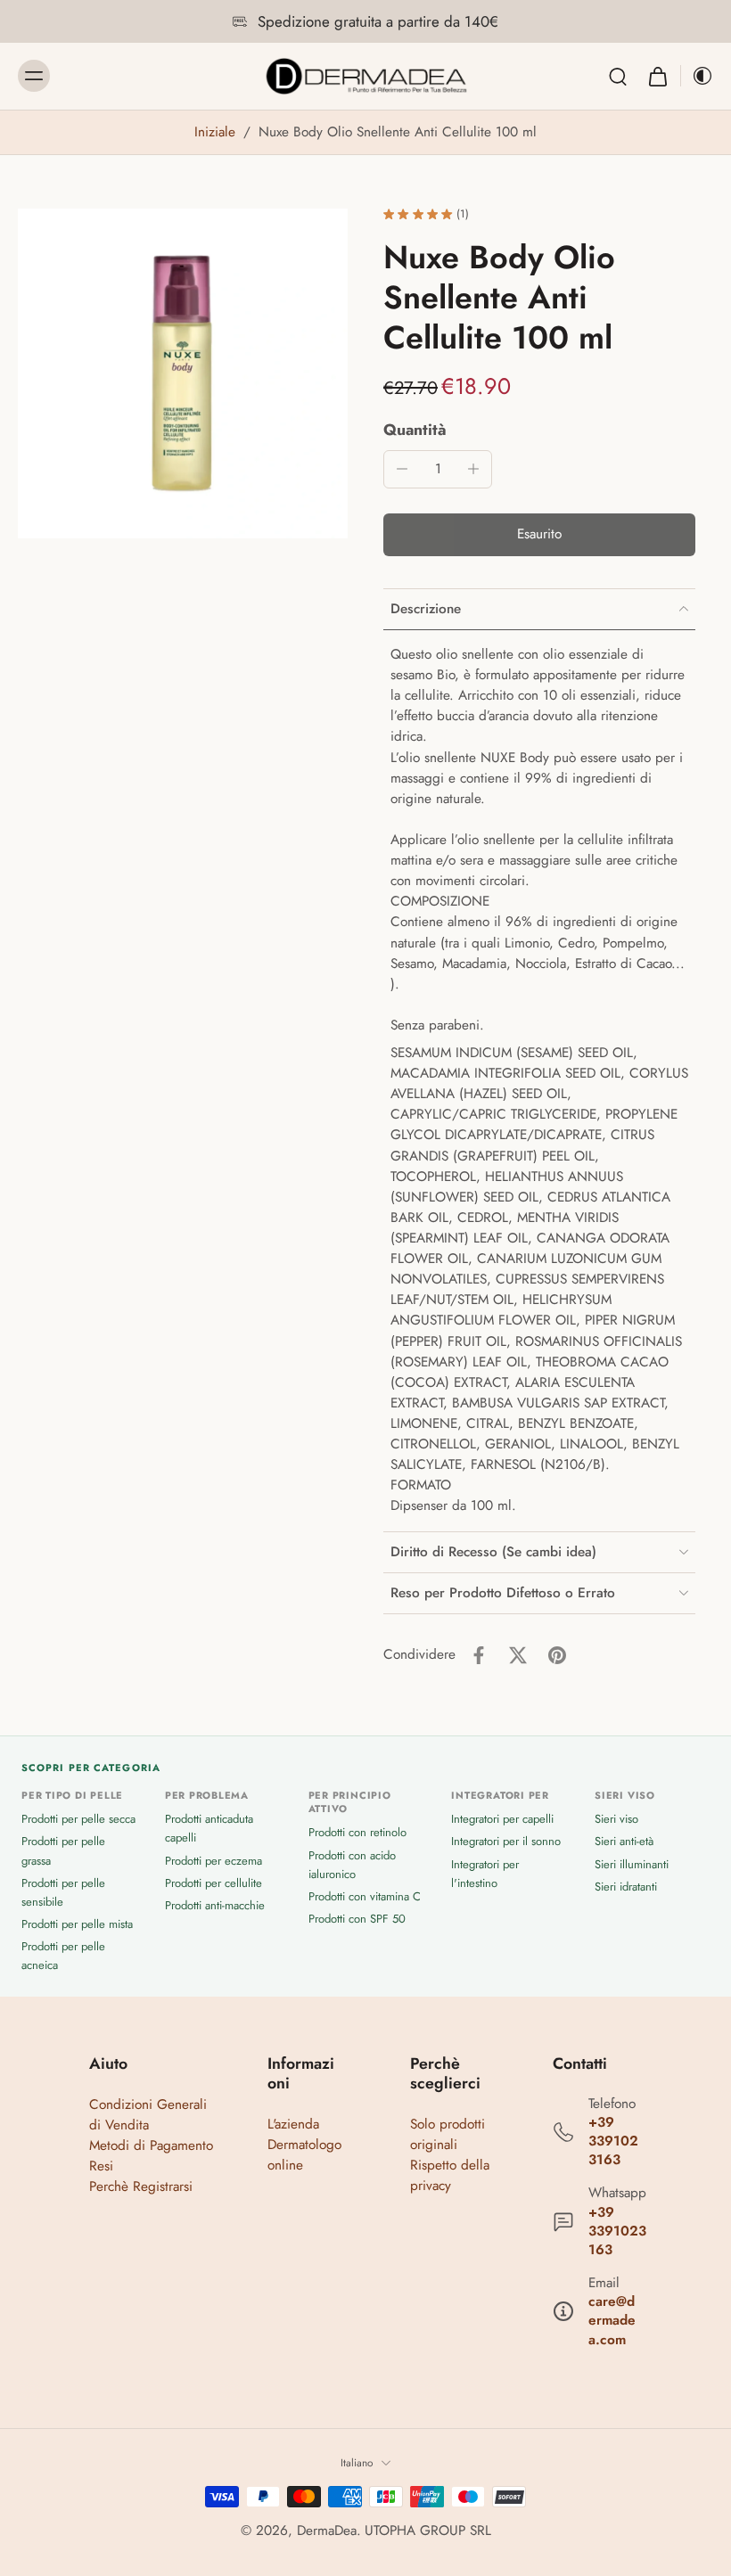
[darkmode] (697, 76)
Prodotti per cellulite (214, 1883)
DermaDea (327, 2531)
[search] (618, 76)
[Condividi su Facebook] (479, 1655)
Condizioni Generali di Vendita (148, 2115)
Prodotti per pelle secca (78, 1819)
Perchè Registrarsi (141, 2186)
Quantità (415, 430)
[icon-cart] (657, 76)
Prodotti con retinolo (357, 1832)
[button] (539, 534)
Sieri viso (616, 1819)
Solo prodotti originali (448, 2134)
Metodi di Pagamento (151, 2145)
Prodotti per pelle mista (77, 1924)
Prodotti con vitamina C (365, 1896)
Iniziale (217, 132)
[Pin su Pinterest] (557, 1655)
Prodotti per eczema (214, 1861)
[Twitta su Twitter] (518, 1655)
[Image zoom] (183, 373)
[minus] (402, 469)
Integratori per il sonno (506, 1841)
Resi (101, 2166)
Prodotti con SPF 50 (357, 1919)
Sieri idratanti (626, 1887)
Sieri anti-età (624, 1841)
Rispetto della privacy (450, 2175)
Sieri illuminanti (632, 1864)
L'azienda (293, 2124)
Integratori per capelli (502, 1819)
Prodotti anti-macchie (215, 1905)
